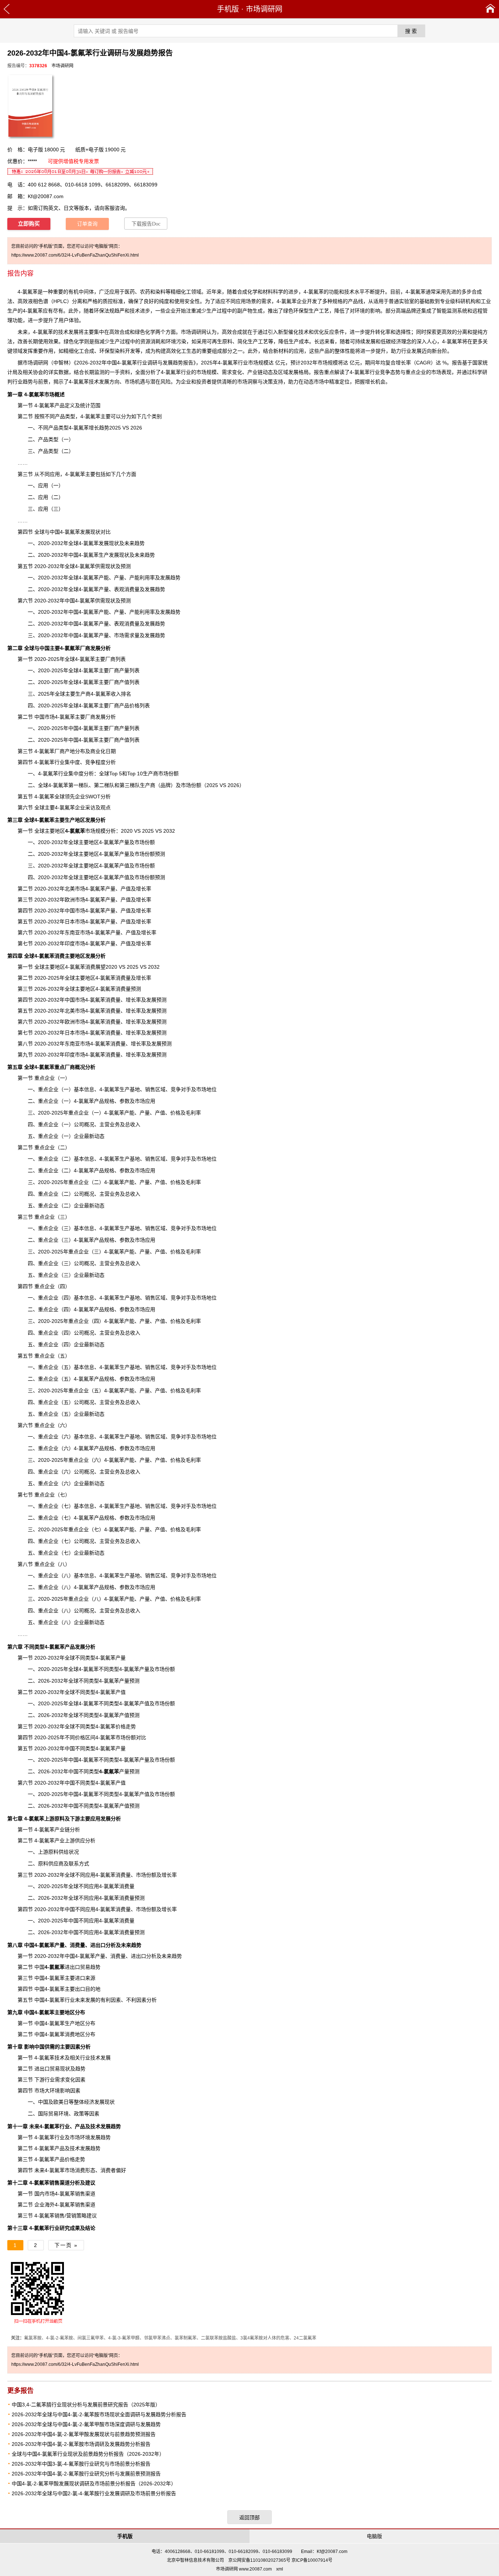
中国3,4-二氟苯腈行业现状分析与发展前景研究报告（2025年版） (86, 2405)
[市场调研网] (490, 9)
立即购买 (29, 224)
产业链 (255, 372)
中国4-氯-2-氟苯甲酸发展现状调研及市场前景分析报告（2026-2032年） (94, 2484)
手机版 (228, 9)
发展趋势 (90, 2148)
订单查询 (87, 224)
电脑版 (374, 2536)
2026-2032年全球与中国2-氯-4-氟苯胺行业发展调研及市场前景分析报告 (94, 2493)
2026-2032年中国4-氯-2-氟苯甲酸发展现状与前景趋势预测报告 (84, 2434)
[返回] (7, 9)
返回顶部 (249, 2518)
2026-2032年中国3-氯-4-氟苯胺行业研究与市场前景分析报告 (81, 2464)
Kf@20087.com (46, 196)
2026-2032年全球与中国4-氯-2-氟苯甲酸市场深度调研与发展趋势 (86, 2424)
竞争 (176, 1576)
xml (280, 2569)
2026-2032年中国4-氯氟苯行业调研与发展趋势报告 (135, 363)
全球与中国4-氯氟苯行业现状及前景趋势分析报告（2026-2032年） (88, 2454)
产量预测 (119, 1771)
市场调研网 (264, 9)
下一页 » (66, 2245)
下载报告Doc (146, 224)
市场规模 (85, 831)
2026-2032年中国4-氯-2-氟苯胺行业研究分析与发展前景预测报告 (86, 2474)
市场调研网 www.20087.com (244, 2569)
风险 (165, 382)
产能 (104, 578)
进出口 (62, 1967)
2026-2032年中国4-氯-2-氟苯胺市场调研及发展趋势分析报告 (81, 2444)
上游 (39, 1819)
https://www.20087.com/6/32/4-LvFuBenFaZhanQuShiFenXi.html (75, 255)
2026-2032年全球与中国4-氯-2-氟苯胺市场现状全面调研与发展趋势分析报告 (99, 2414)
